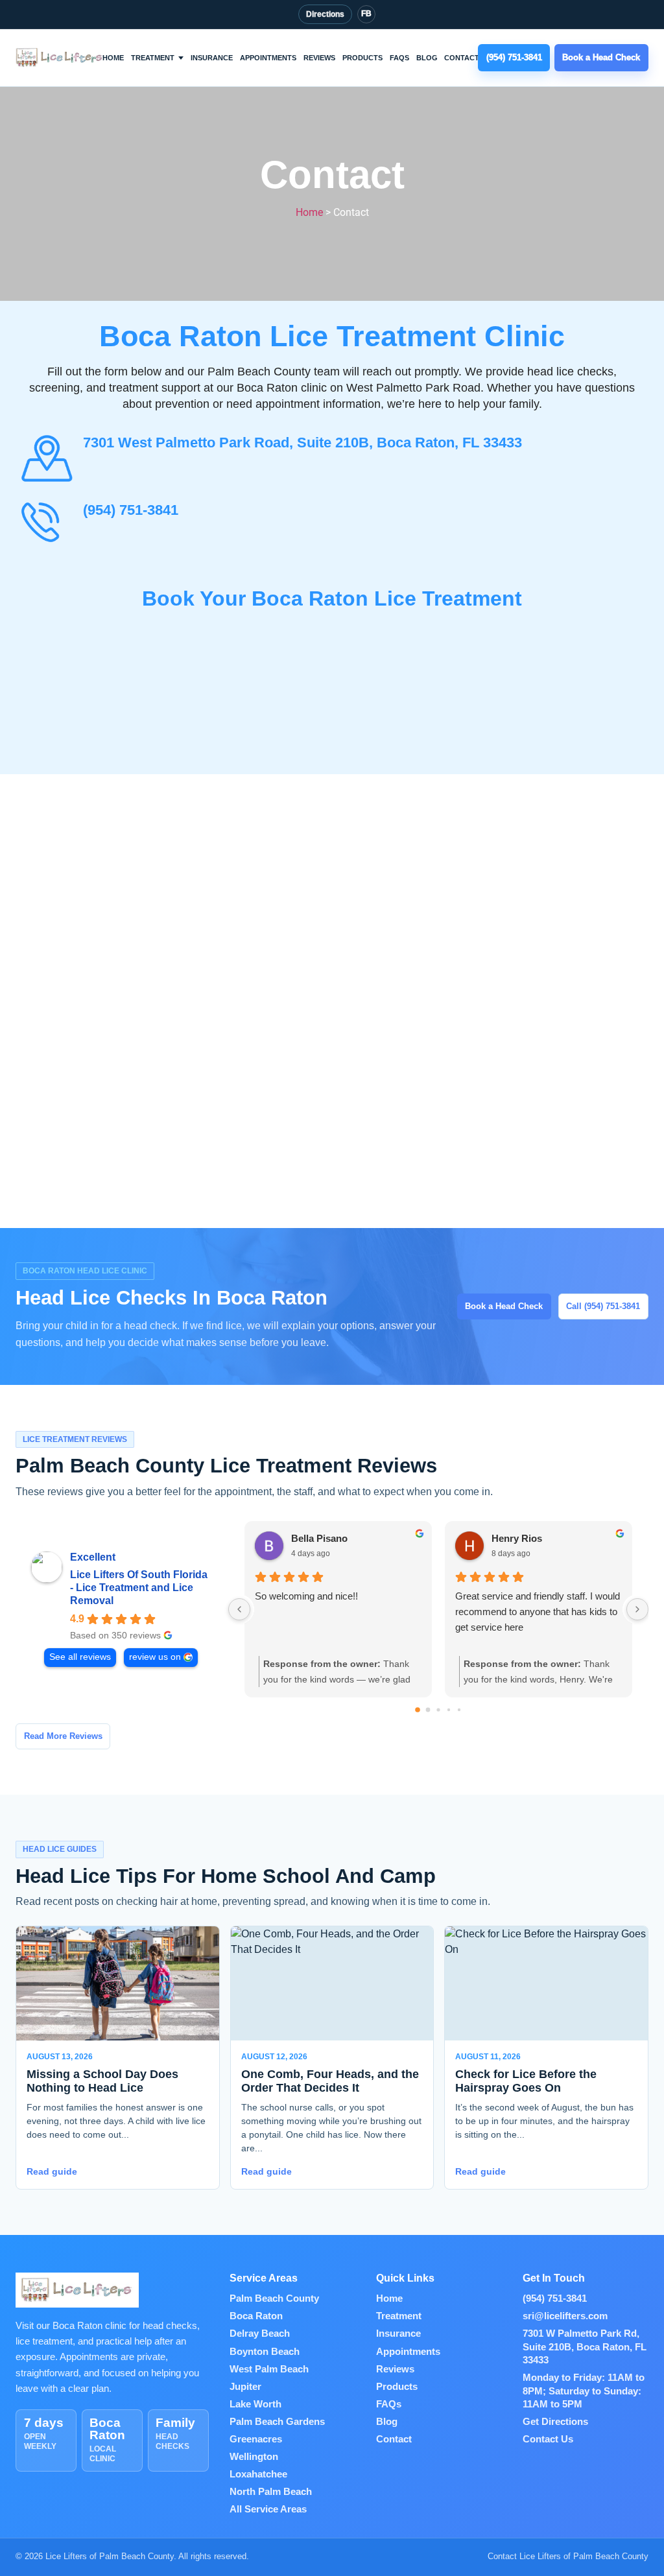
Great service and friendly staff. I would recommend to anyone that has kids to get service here (538, 1612)
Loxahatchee (258, 2474)
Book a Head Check (504, 1306)
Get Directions (555, 2422)
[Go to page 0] (418, 1710)
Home (113, 58)
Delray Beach (260, 2334)
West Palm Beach (269, 2369)
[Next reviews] (637, 1609)
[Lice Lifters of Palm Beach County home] (60, 57)
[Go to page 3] (449, 1710)
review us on (155, 1657)
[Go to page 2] (438, 1709)
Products (362, 58)
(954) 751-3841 (131, 510)
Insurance (212, 58)
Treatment (153, 58)
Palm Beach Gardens (277, 2422)
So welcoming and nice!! (306, 1596)
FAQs (399, 58)
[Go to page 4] (459, 1710)
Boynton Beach (265, 2352)
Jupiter (245, 2387)
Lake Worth (255, 2404)
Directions (325, 14)
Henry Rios (517, 1538)
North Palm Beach (271, 2492)
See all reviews (80, 1657)
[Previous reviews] (239, 1609)
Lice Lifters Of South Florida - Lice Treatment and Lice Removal (139, 1588)
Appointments (268, 58)
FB (366, 14)
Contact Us (548, 2439)
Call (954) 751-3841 (603, 1306)
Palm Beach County (274, 2298)
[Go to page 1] (428, 1710)
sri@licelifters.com (565, 2316)
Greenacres (256, 2439)
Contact (462, 58)
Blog (427, 58)
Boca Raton (256, 2316)
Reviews (319, 58)
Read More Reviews (63, 1736)
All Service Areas (268, 2509)
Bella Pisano (319, 1538)
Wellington (254, 2457)
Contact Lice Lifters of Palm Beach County (568, 2556)
